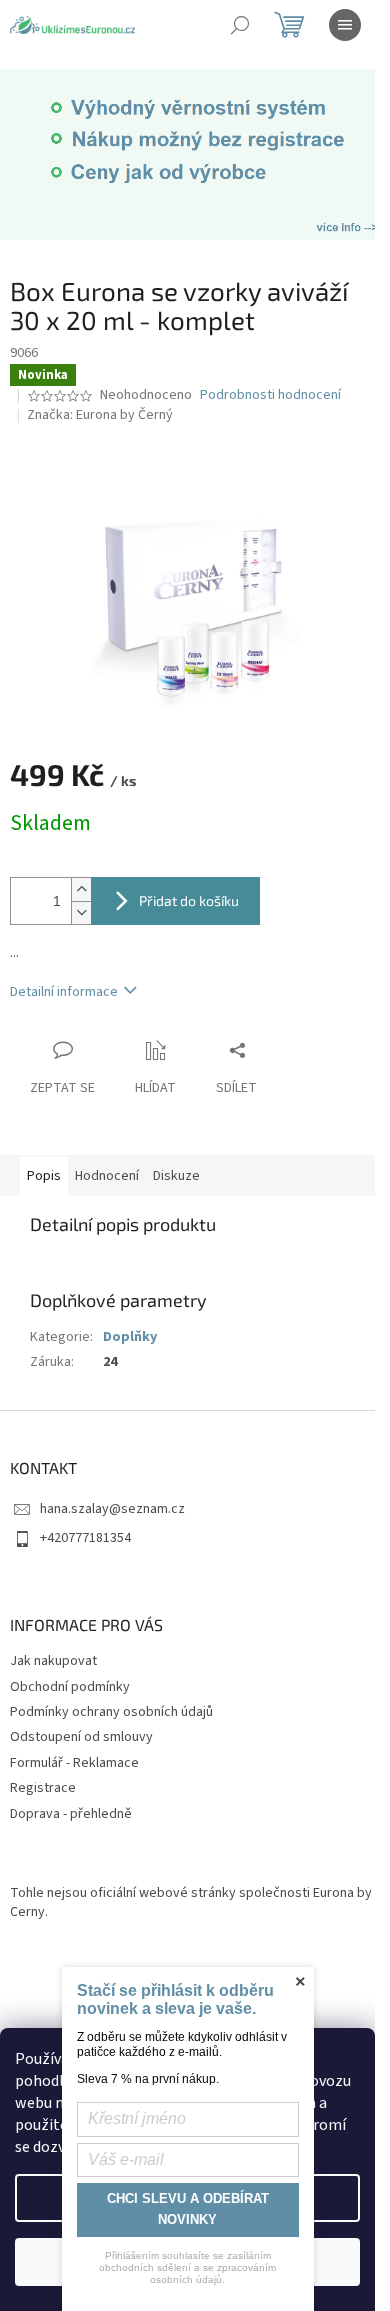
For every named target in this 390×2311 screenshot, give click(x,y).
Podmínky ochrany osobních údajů (111, 1712)
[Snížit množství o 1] (81, 912)
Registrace (43, 1788)
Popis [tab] (44, 1176)
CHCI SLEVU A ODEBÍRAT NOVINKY (188, 2209)
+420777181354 (85, 1538)
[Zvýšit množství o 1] (81, 889)
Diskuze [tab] (176, 1176)
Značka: (100, 415)
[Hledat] (240, 25)
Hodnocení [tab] (107, 1176)
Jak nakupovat (53, 1661)
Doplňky (130, 1337)
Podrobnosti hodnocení (270, 395)
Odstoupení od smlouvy (81, 1737)
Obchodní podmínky (70, 1687)
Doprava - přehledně (71, 1814)
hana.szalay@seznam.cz (112, 1509)
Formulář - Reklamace (74, 1763)
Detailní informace (64, 992)
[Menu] (345, 25)
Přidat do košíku (189, 900)
